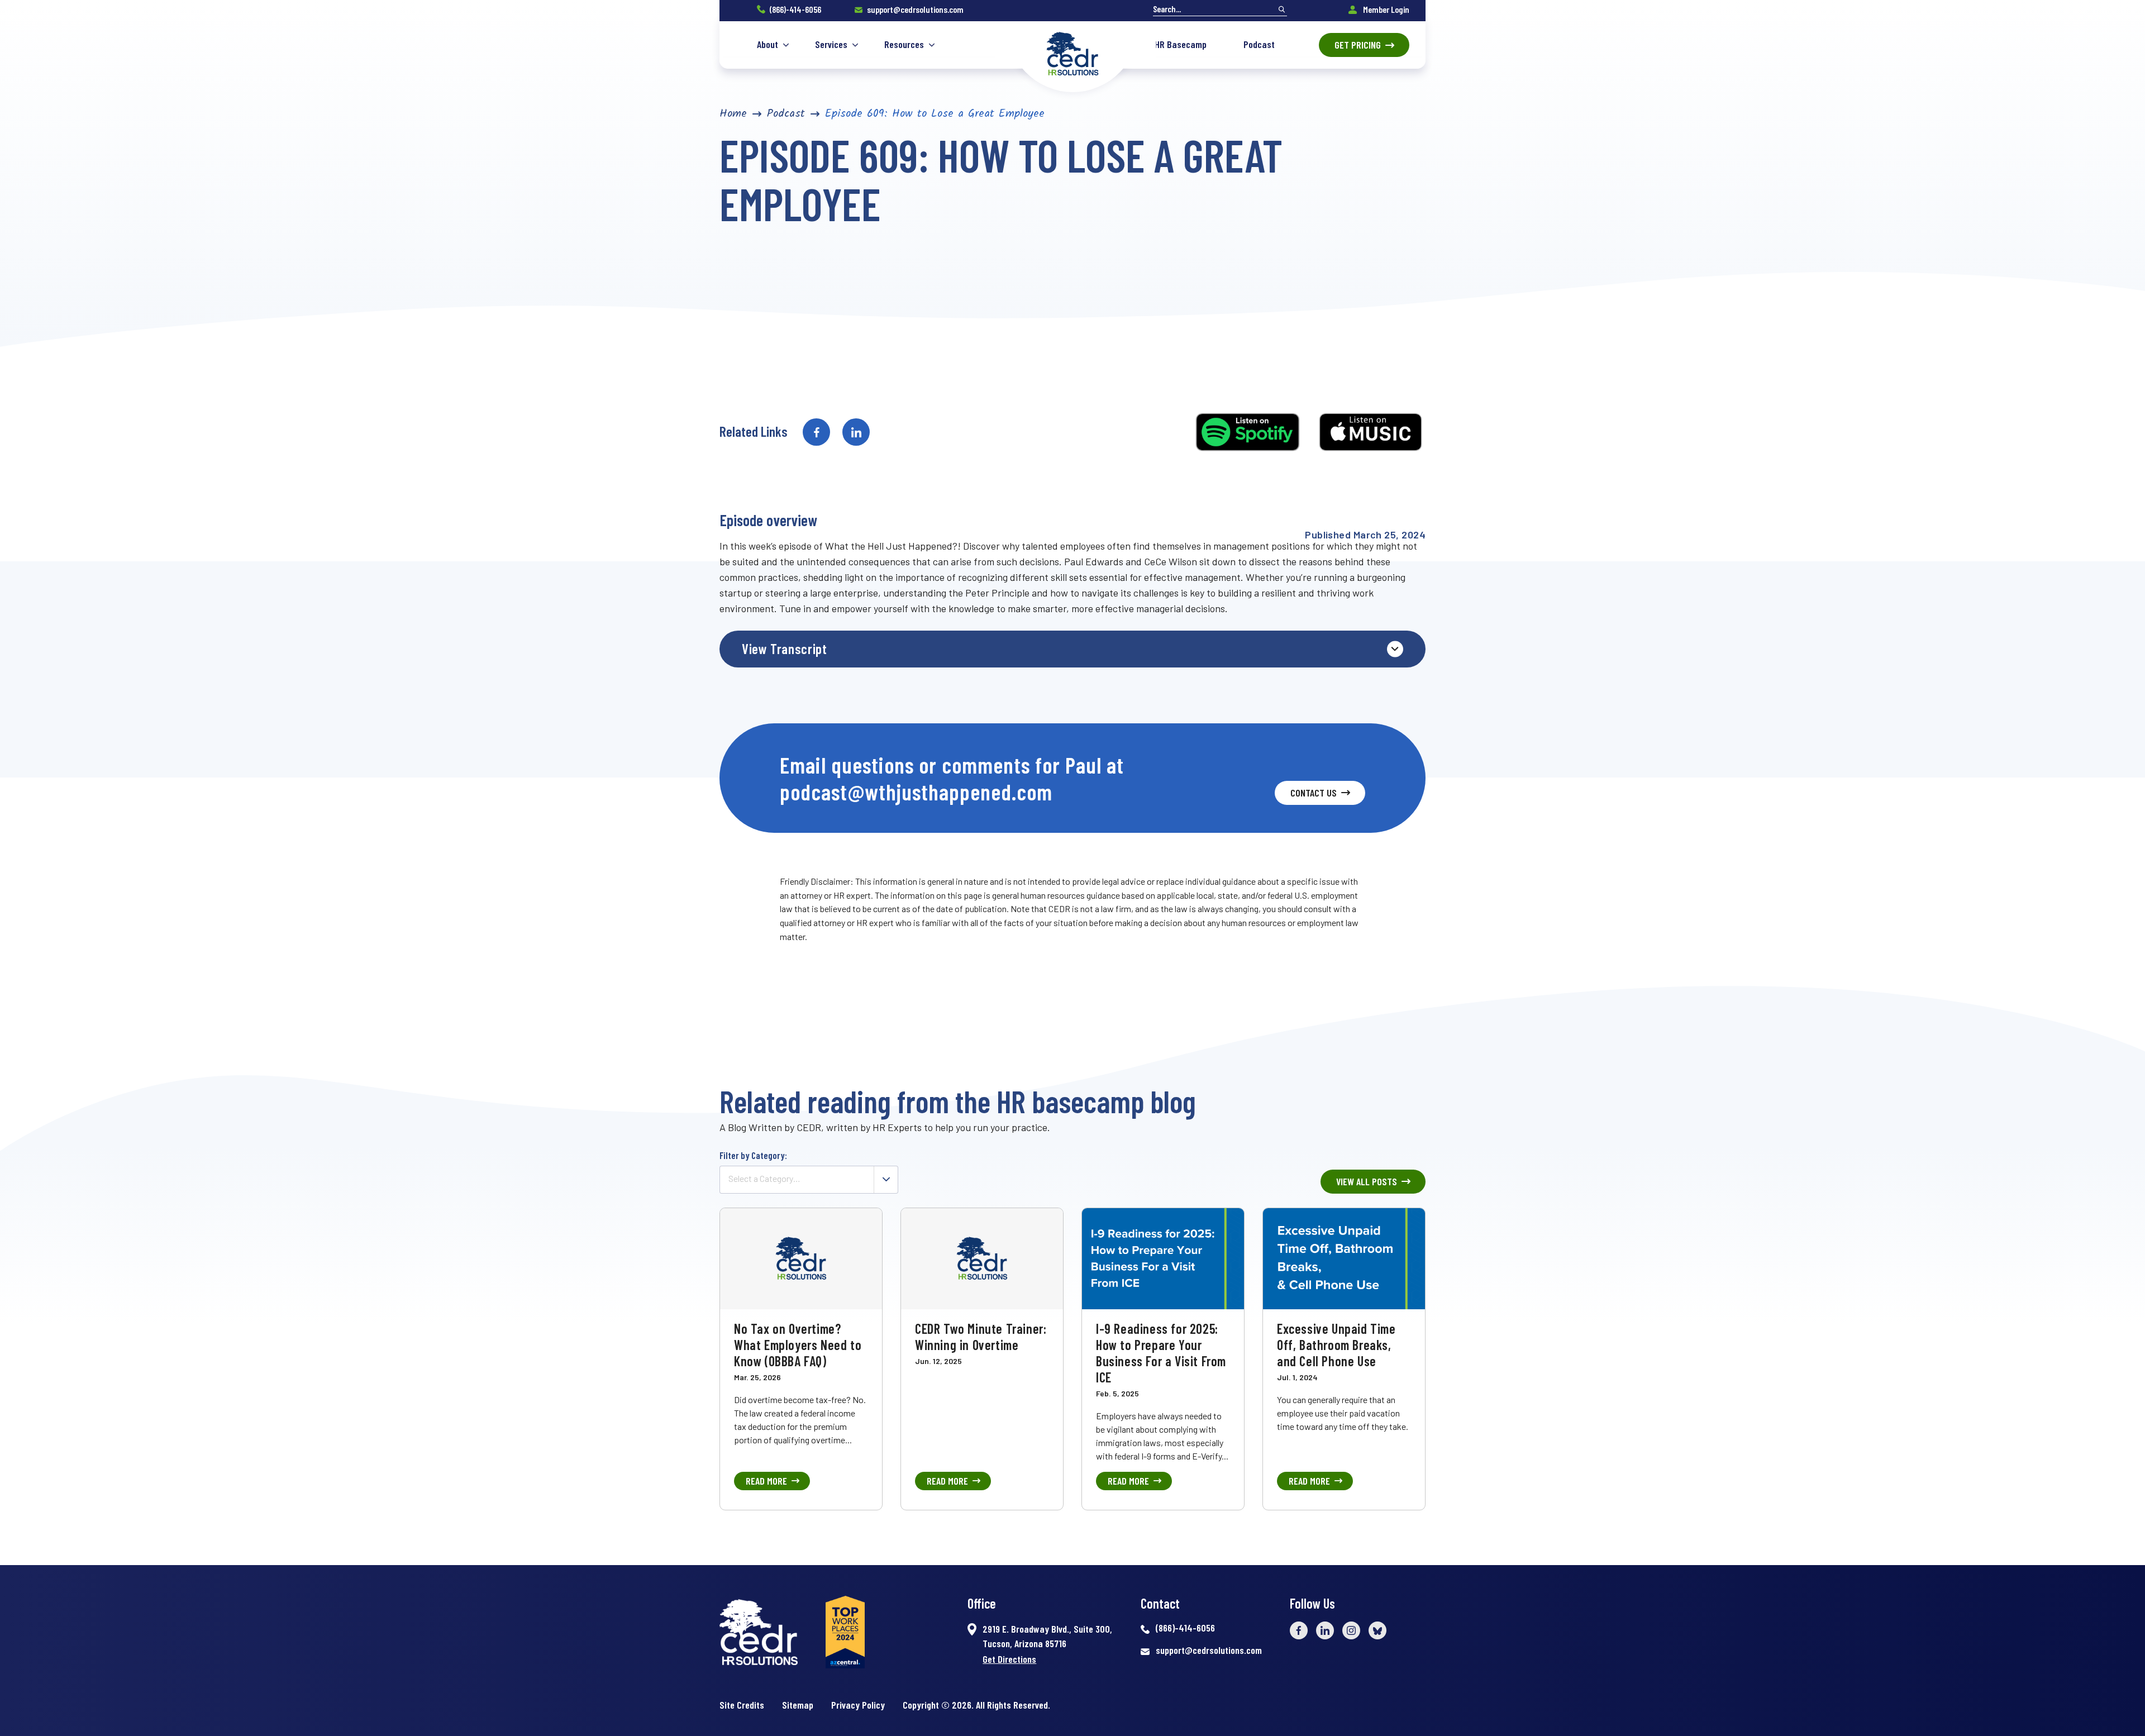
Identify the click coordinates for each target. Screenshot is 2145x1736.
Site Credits (742, 1705)
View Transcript (784, 648)
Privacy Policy (858, 1705)
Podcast (786, 114)
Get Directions (1009, 1659)
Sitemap (798, 1705)
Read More (766, 1481)
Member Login (1385, 9)
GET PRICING (1358, 45)
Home (733, 114)
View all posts (1367, 1181)
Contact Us (1314, 793)
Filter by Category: (753, 1155)
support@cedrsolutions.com (915, 9)
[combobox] (809, 1180)
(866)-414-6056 (795, 9)
